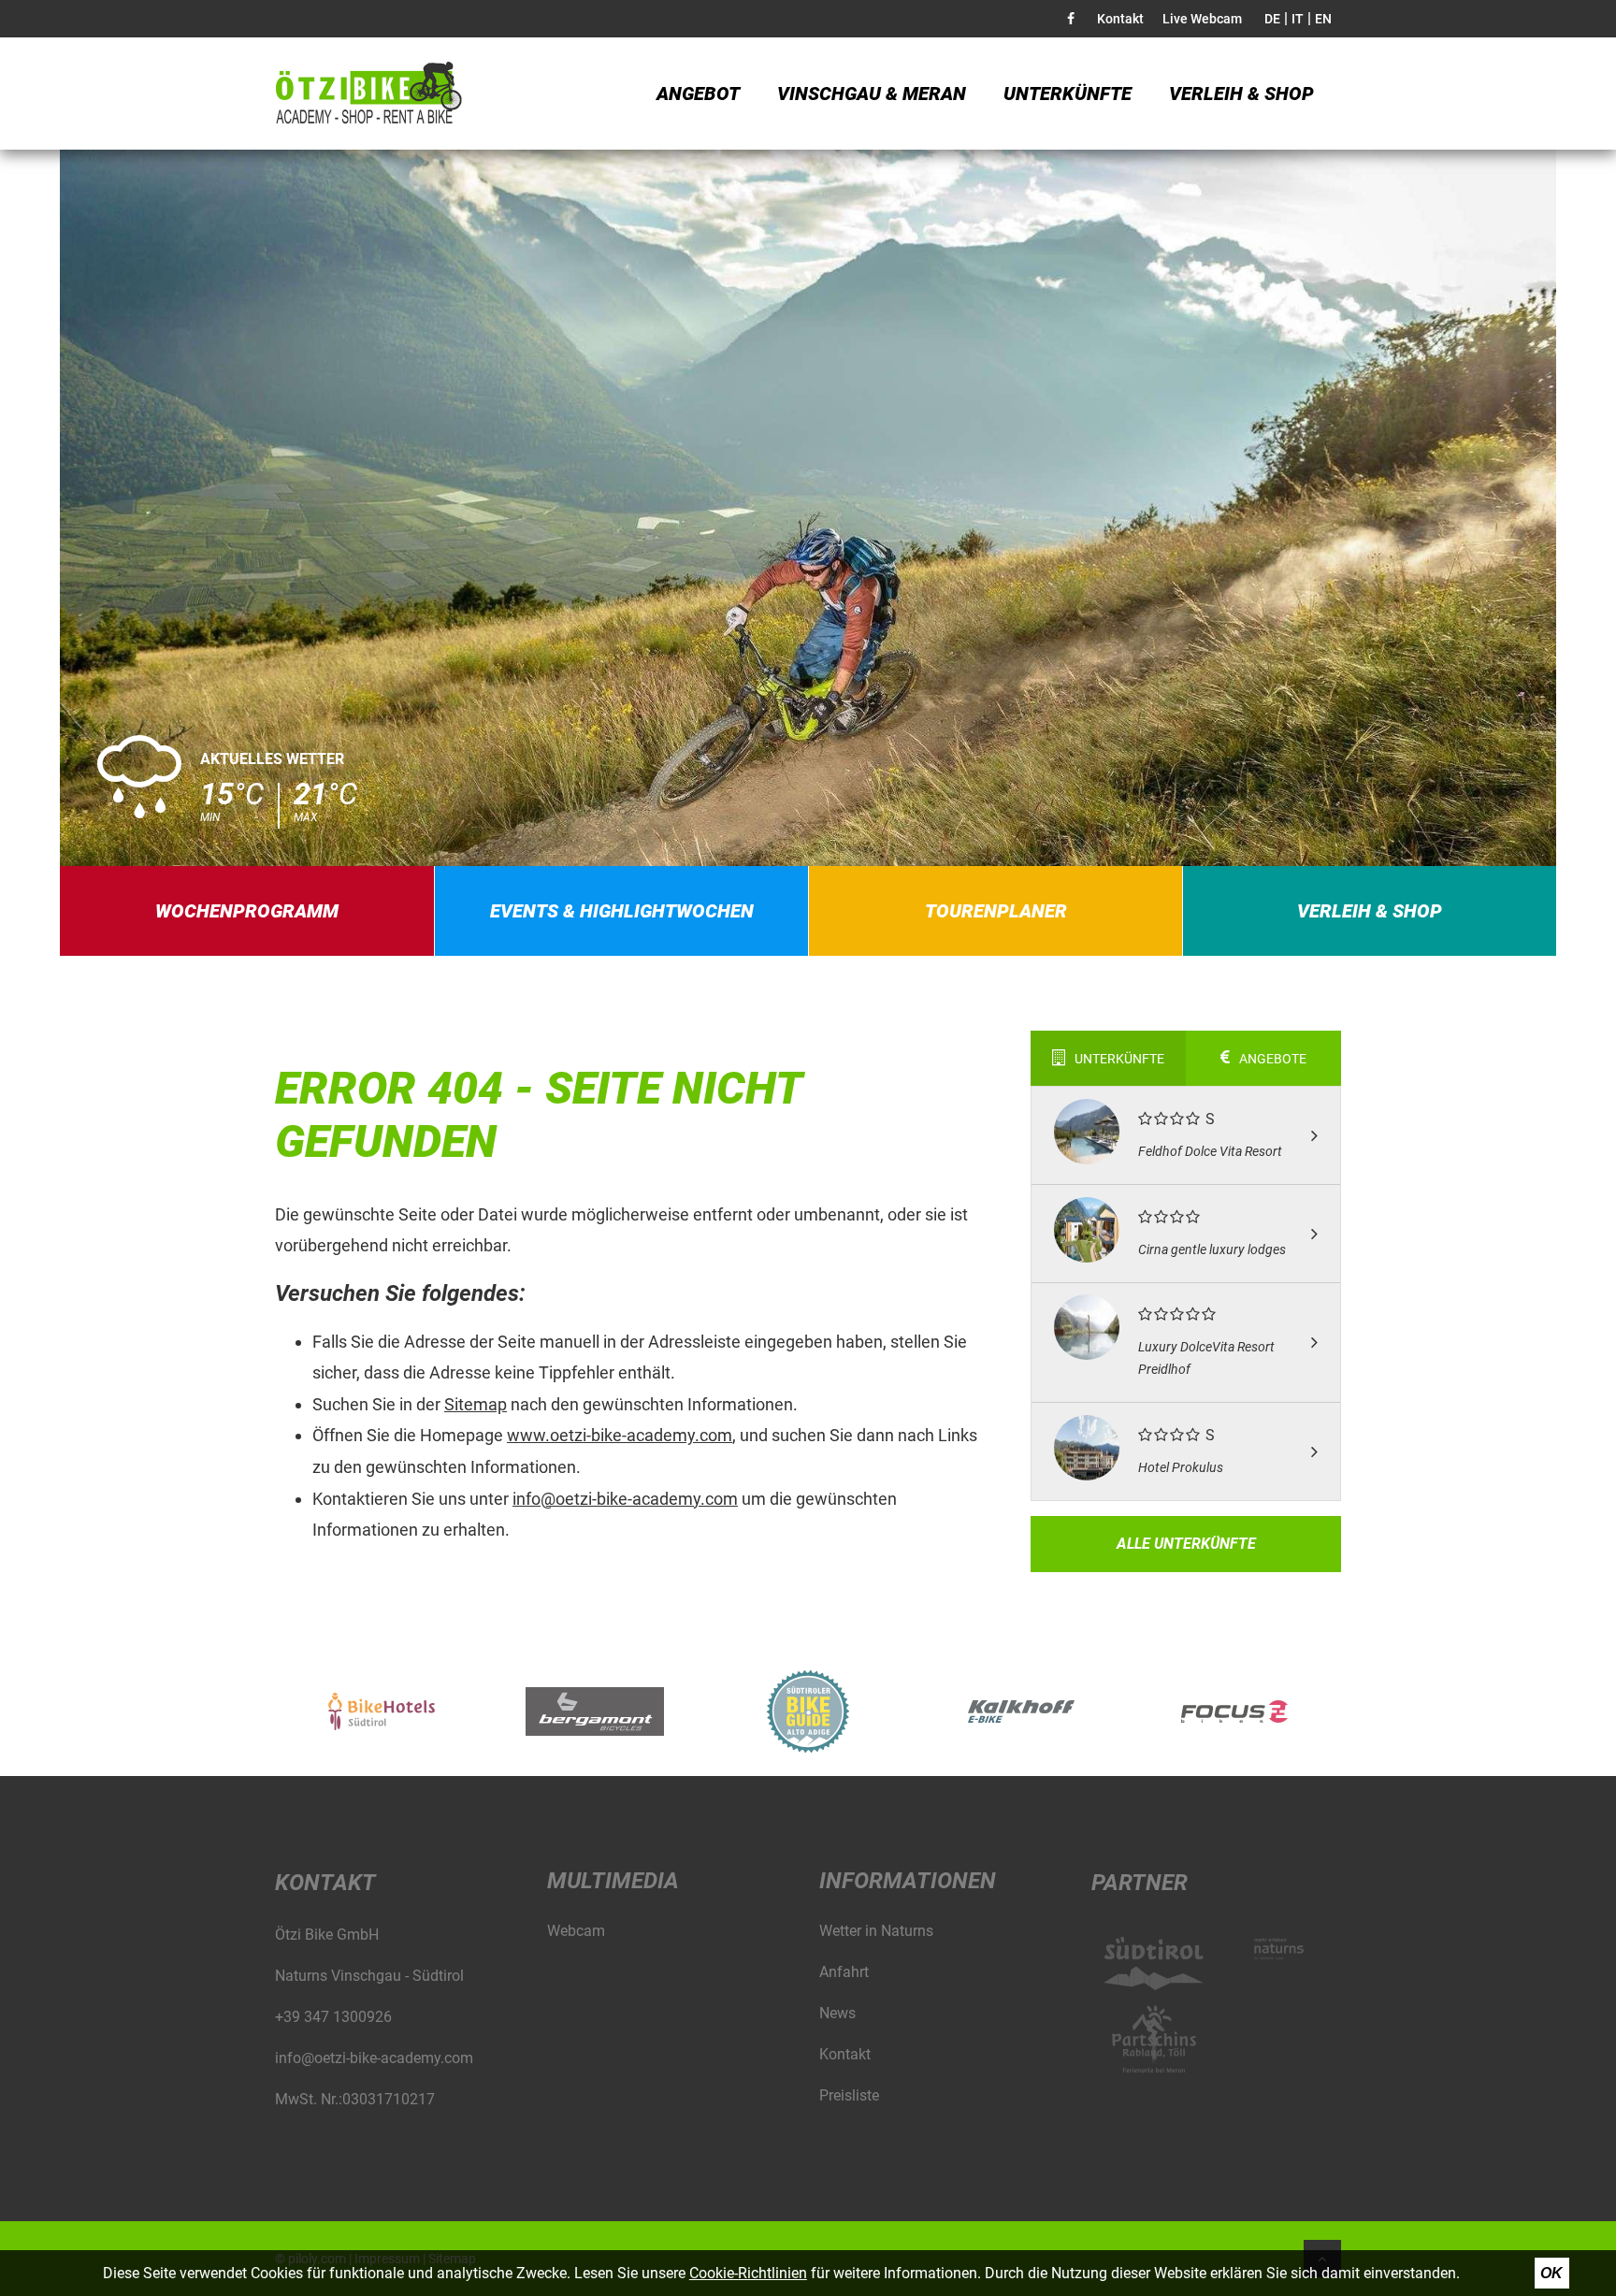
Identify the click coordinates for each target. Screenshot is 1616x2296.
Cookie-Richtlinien (748, 2273)
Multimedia (613, 1881)
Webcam (576, 1931)
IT (1298, 19)
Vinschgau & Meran (872, 94)
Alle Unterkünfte (1186, 1544)
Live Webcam (1202, 19)
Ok (1551, 2273)
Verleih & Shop (1241, 94)
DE (1272, 19)
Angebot (698, 94)
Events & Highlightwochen (622, 911)
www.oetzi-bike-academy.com (620, 1435)
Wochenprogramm (247, 911)
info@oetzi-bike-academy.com (625, 1499)
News (837, 2013)
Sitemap (476, 1404)
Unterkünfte (1068, 94)
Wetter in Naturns (876, 1931)
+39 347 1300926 (333, 2017)
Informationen (908, 1881)
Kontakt (1120, 19)
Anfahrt (844, 1972)
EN (1323, 19)
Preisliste (849, 2095)
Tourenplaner (996, 911)
